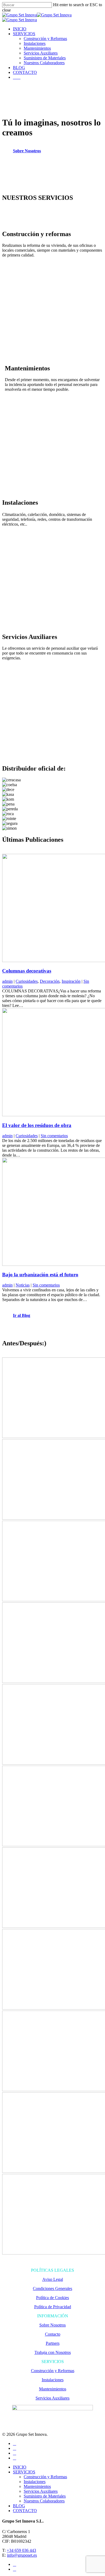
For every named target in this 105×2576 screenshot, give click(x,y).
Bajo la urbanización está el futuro (40, 1275)
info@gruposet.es (22, 2555)
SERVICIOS (24, 34)
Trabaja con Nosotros (53, 2352)
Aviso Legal (53, 2279)
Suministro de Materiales (45, 58)
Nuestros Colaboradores (44, 63)
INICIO (20, 29)
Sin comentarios (54, 1136)
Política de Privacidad (53, 2307)
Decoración (50, 981)
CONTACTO (25, 72)
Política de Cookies (52, 2298)
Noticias (23, 1285)
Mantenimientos (37, 48)
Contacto (53, 2334)
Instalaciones (35, 43)
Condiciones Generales (52, 2288)
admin (7, 981)
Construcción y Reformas (45, 39)
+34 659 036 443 (21, 2550)
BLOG (19, 68)
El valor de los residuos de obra (37, 1125)
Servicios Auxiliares (41, 53)
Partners (53, 2343)
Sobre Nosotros (52, 2325)
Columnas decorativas (27, 971)
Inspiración (71, 981)
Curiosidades (27, 981)
